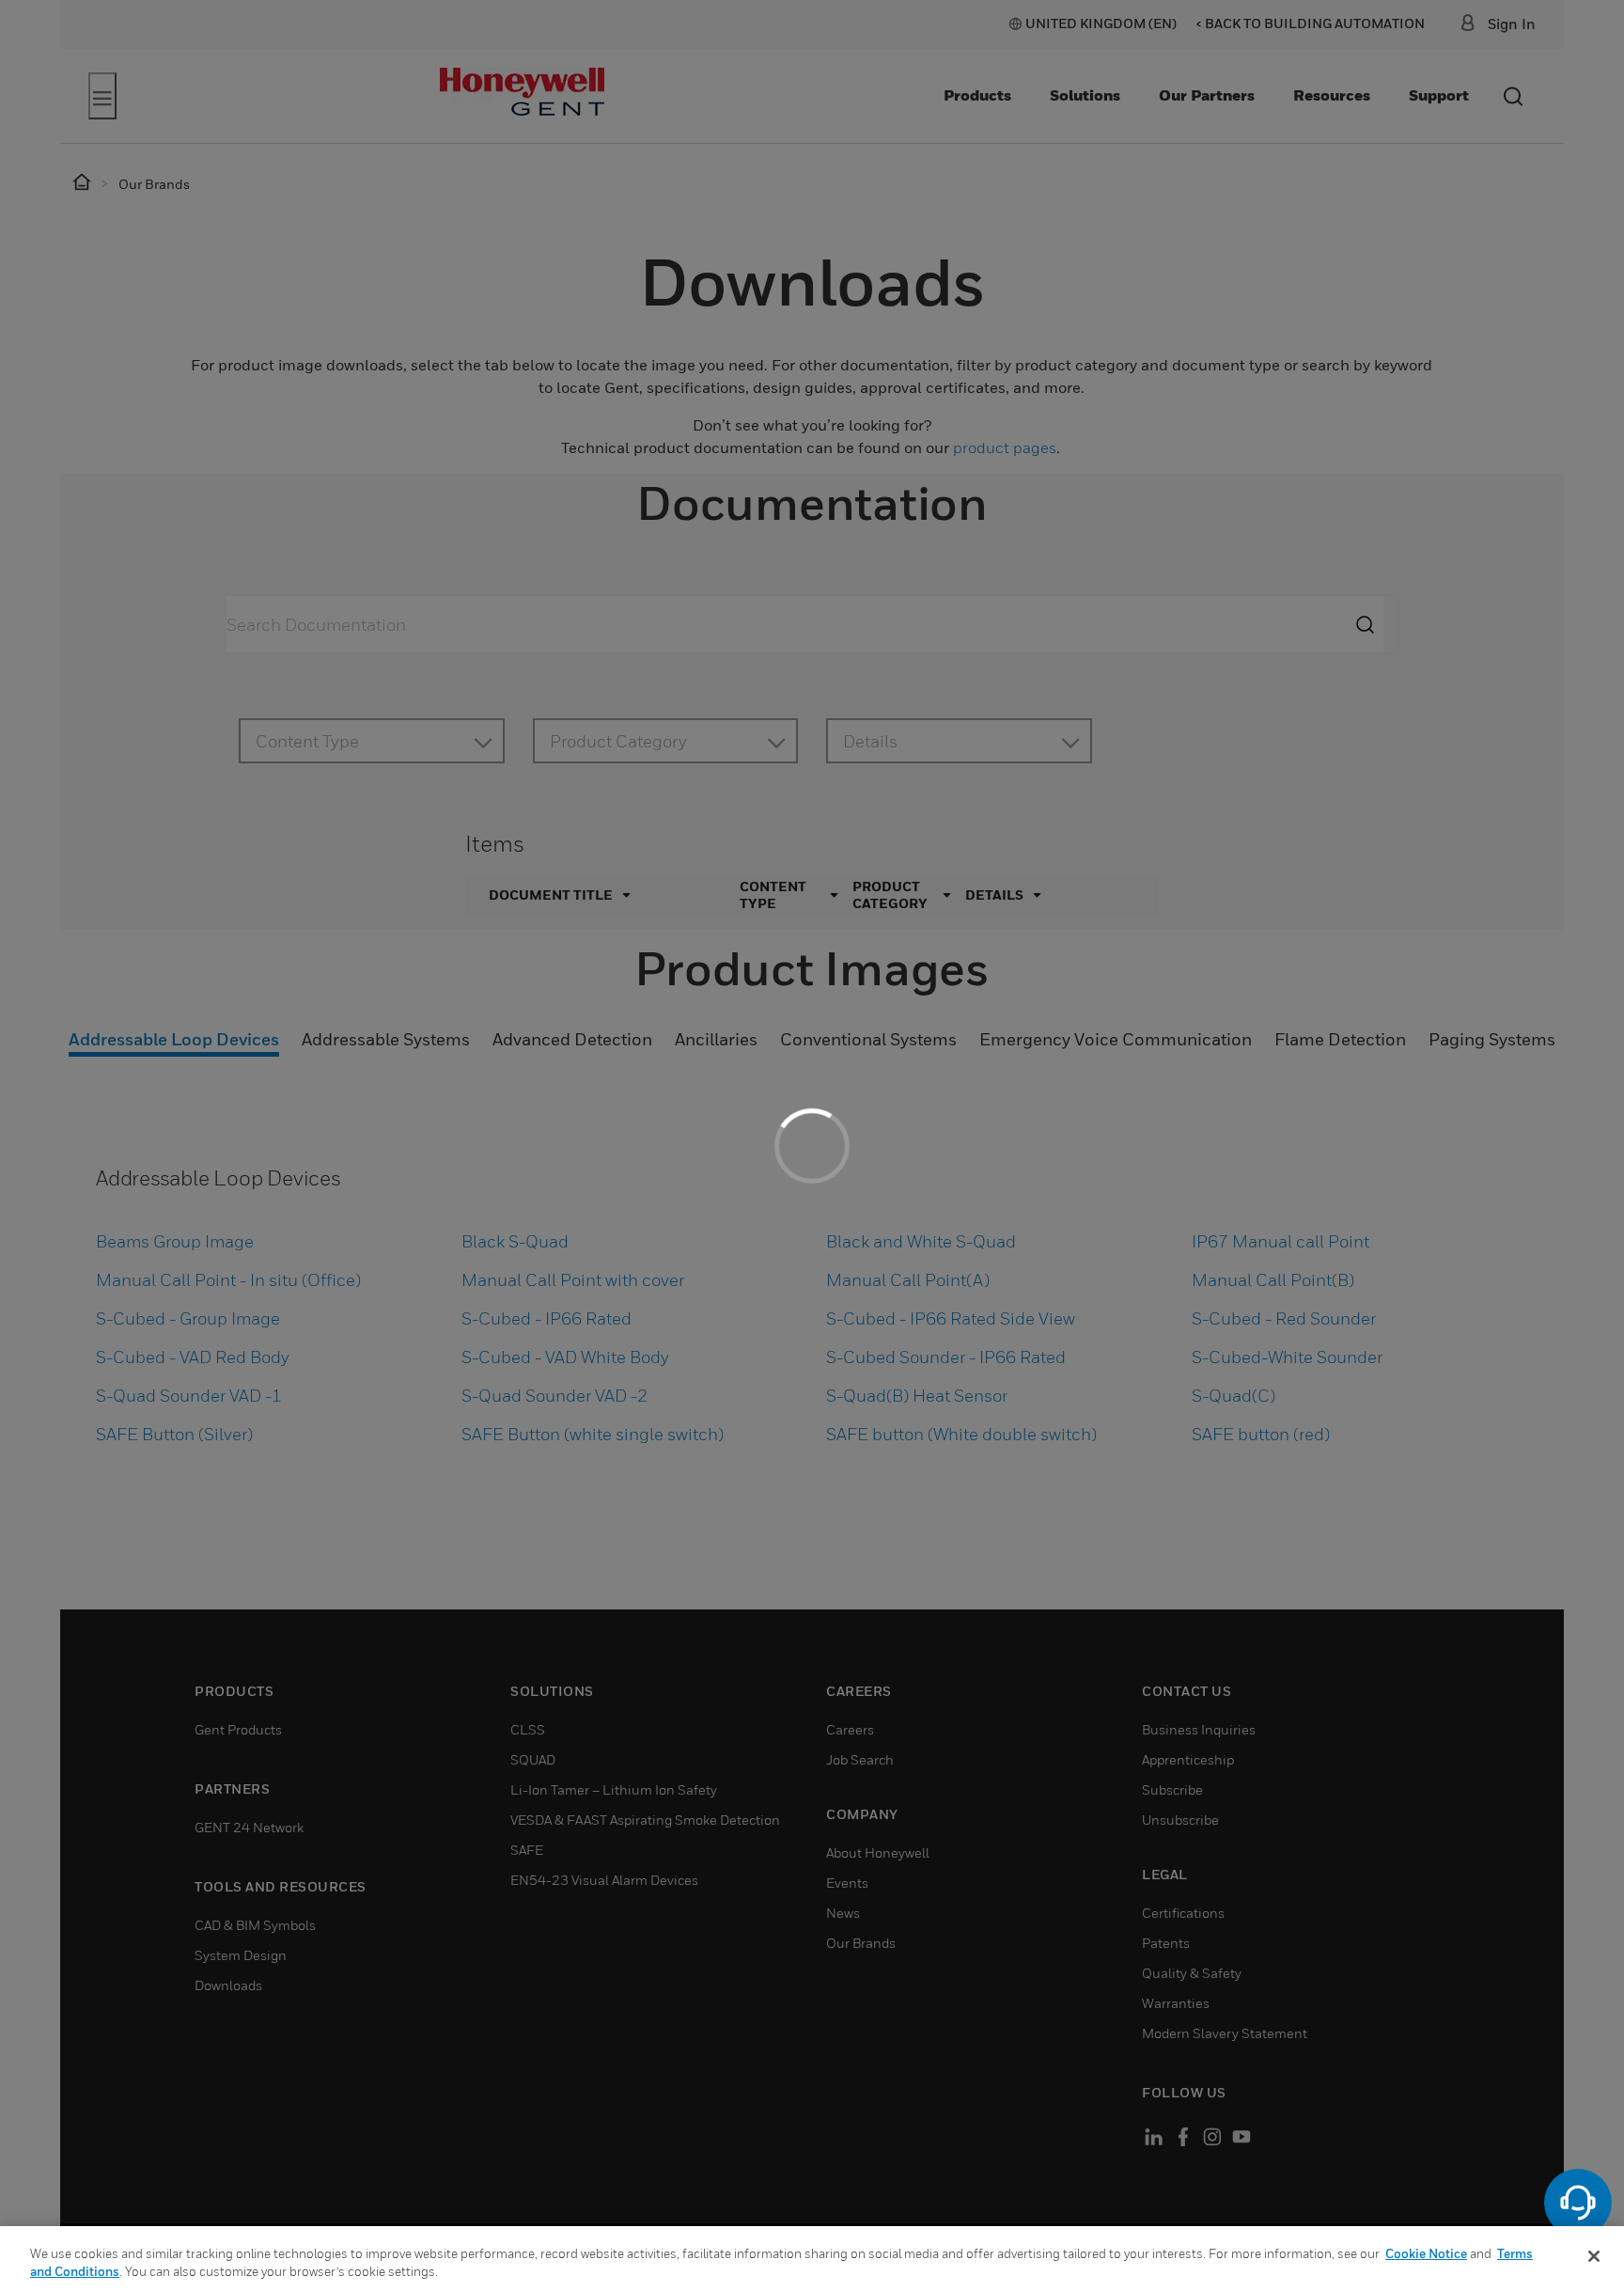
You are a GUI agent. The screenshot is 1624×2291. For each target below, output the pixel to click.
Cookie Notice (1426, 2253)
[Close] (1594, 2256)
